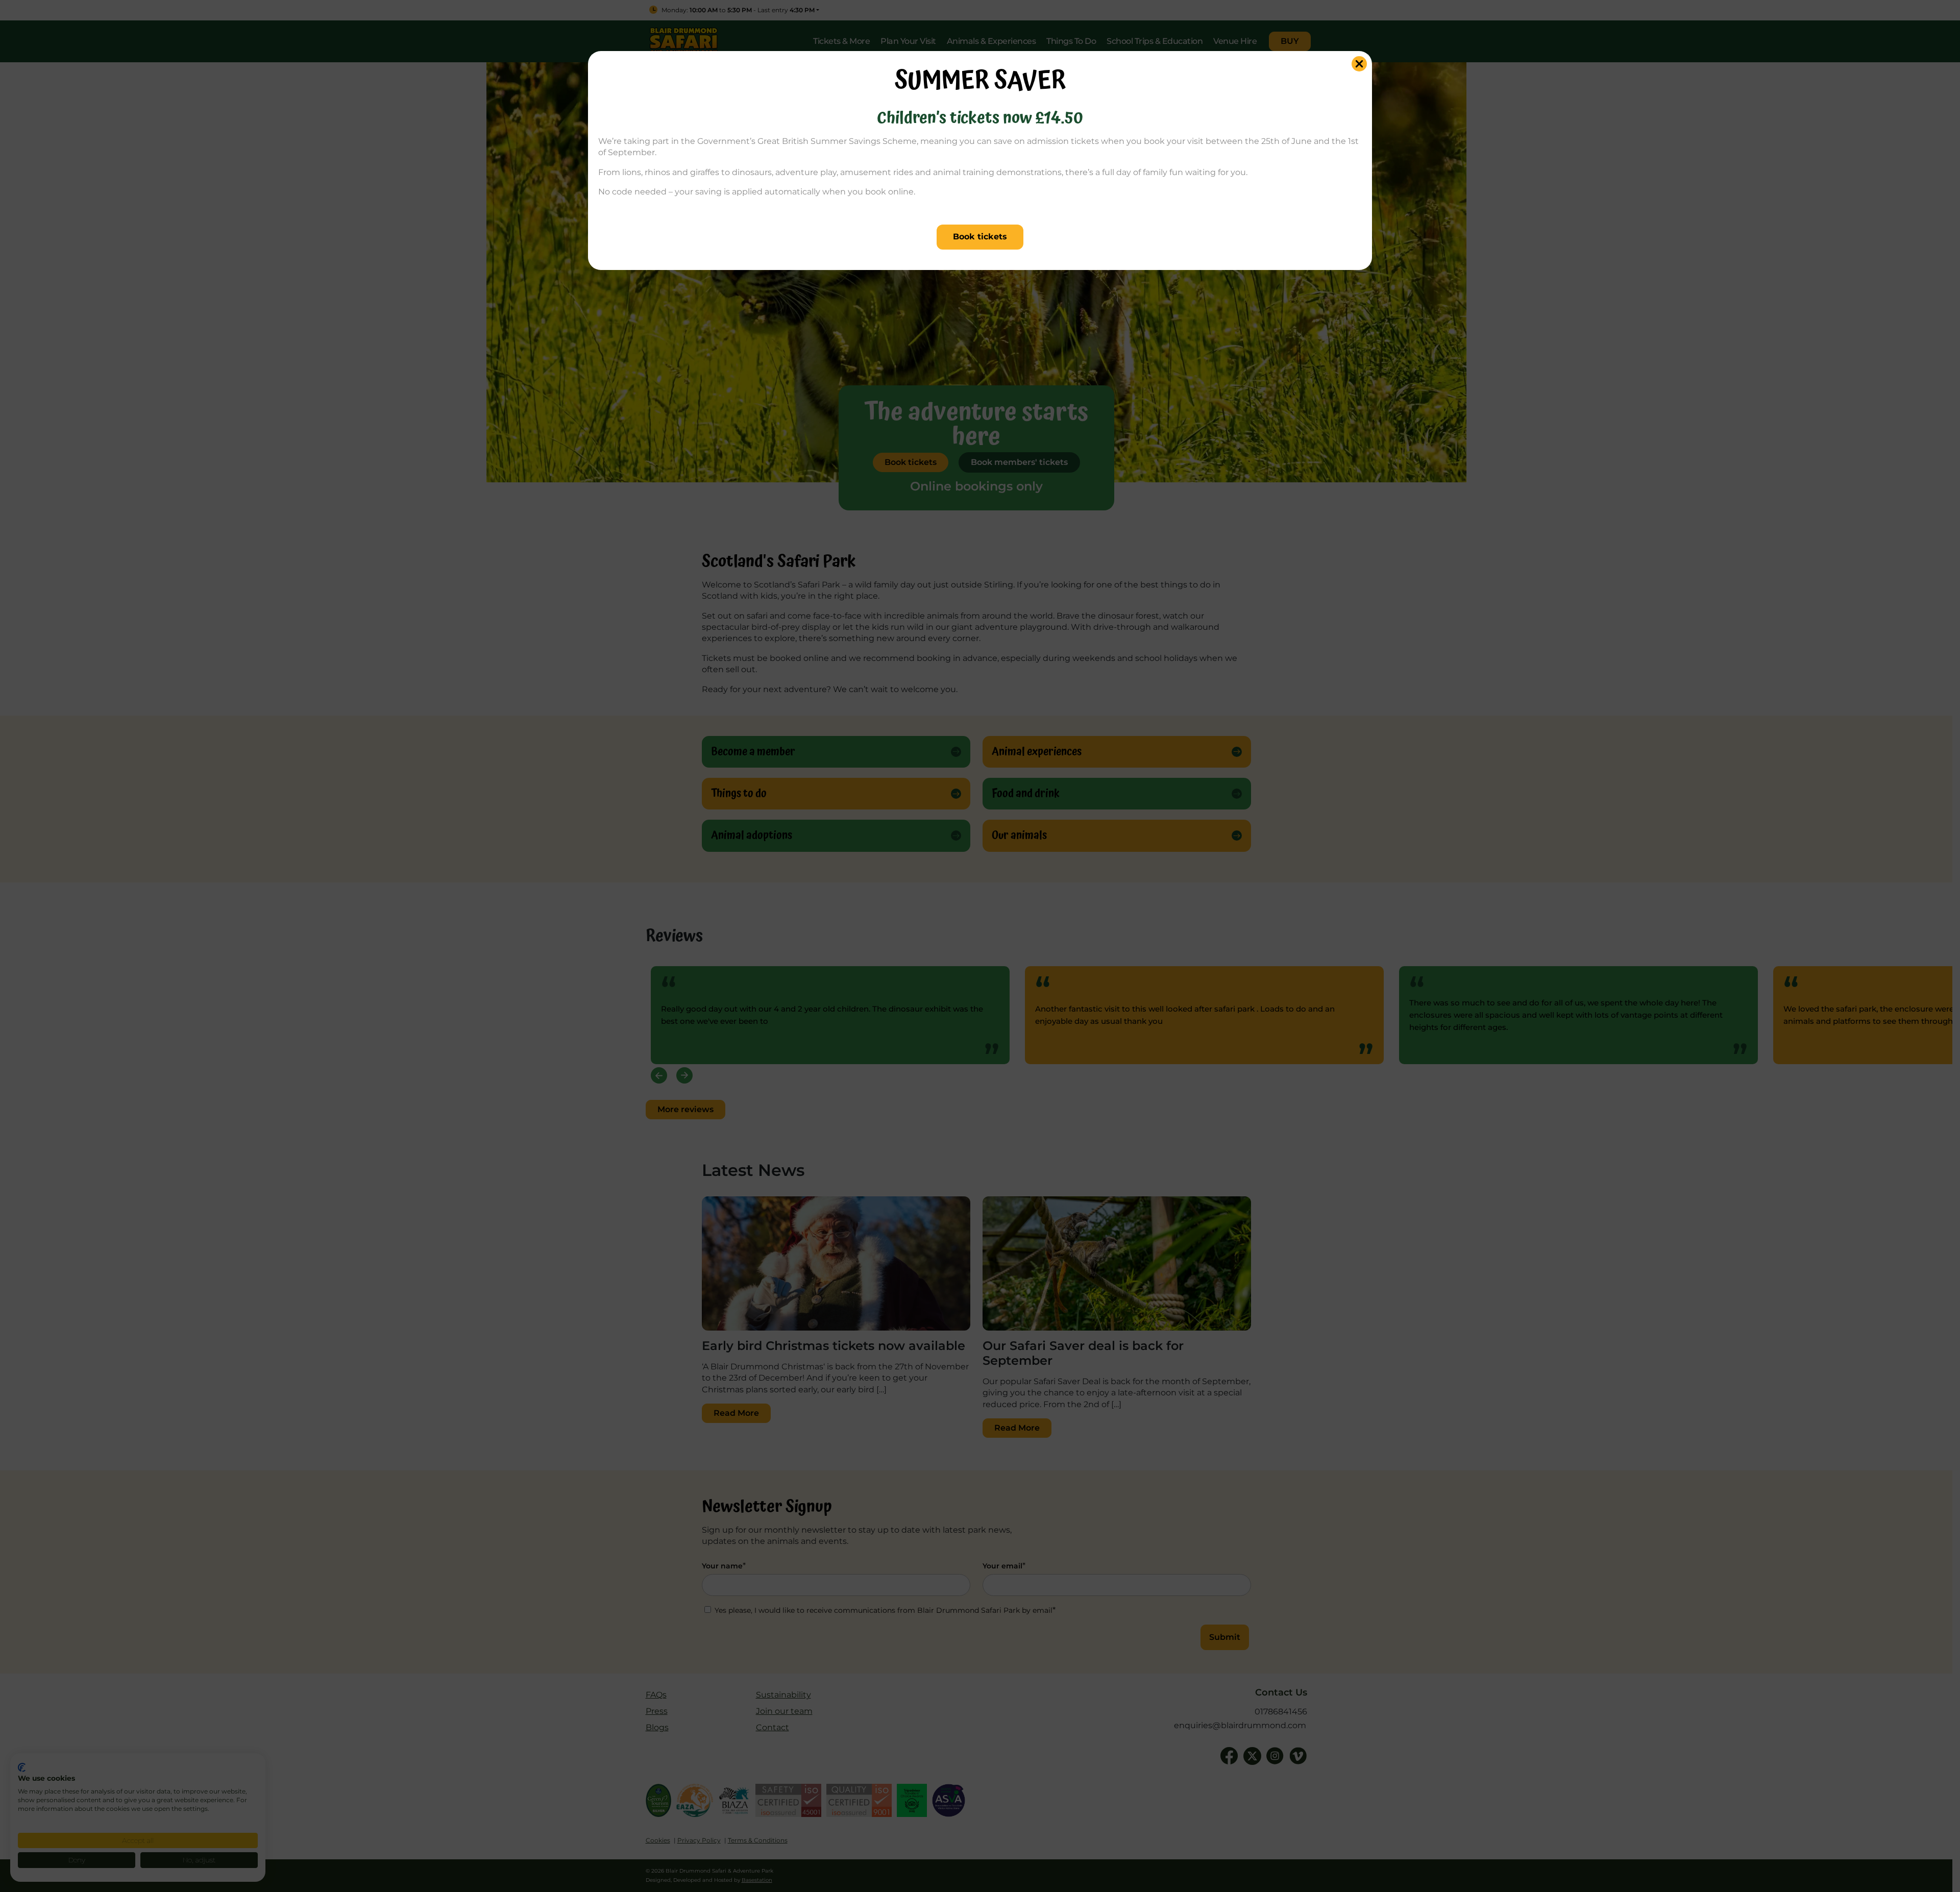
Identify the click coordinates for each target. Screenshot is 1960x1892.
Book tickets (980, 237)
